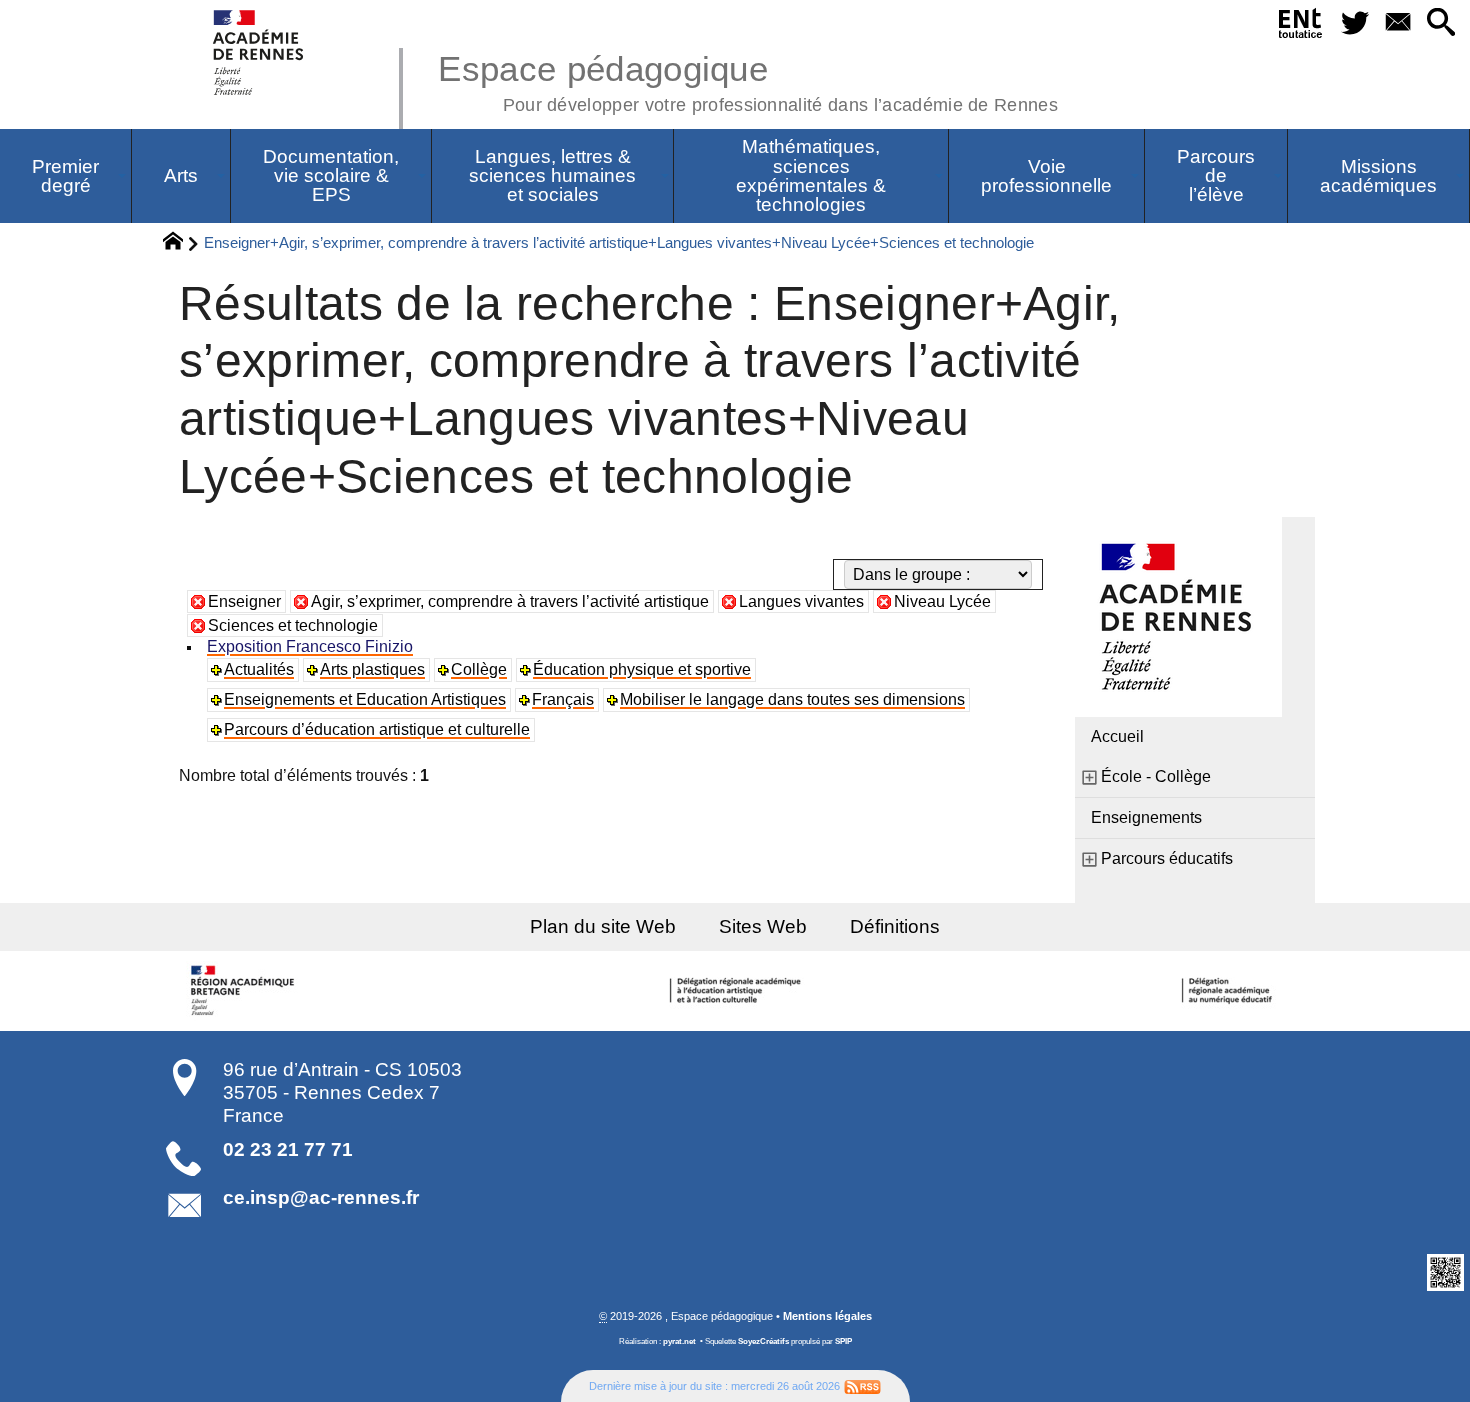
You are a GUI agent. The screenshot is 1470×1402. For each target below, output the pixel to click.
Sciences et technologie (293, 625)
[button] (1440, 23)
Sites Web (763, 926)
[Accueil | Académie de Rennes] (245, 991)
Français (563, 699)
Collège (479, 669)
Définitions (895, 926)
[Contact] (1397, 23)
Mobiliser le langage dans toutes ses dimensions (792, 699)
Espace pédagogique (748, 80)
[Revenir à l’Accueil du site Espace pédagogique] (259, 52)
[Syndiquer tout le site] (862, 1386)
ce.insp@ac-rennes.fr (321, 1197)
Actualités (259, 669)
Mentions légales (827, 1316)
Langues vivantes (801, 601)
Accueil (1117, 736)
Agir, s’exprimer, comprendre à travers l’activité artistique (510, 601)
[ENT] (1301, 27)
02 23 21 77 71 (288, 1149)
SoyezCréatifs (763, 1341)
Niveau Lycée (942, 601)
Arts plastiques (372, 669)
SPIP (843, 1341)
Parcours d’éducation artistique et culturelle (377, 729)
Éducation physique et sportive (642, 669)
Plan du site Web (603, 926)
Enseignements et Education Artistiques (365, 699)
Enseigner (244, 601)
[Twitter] (1354, 23)
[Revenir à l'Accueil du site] (181, 244)
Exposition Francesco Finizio (310, 646)
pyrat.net (679, 1341)
